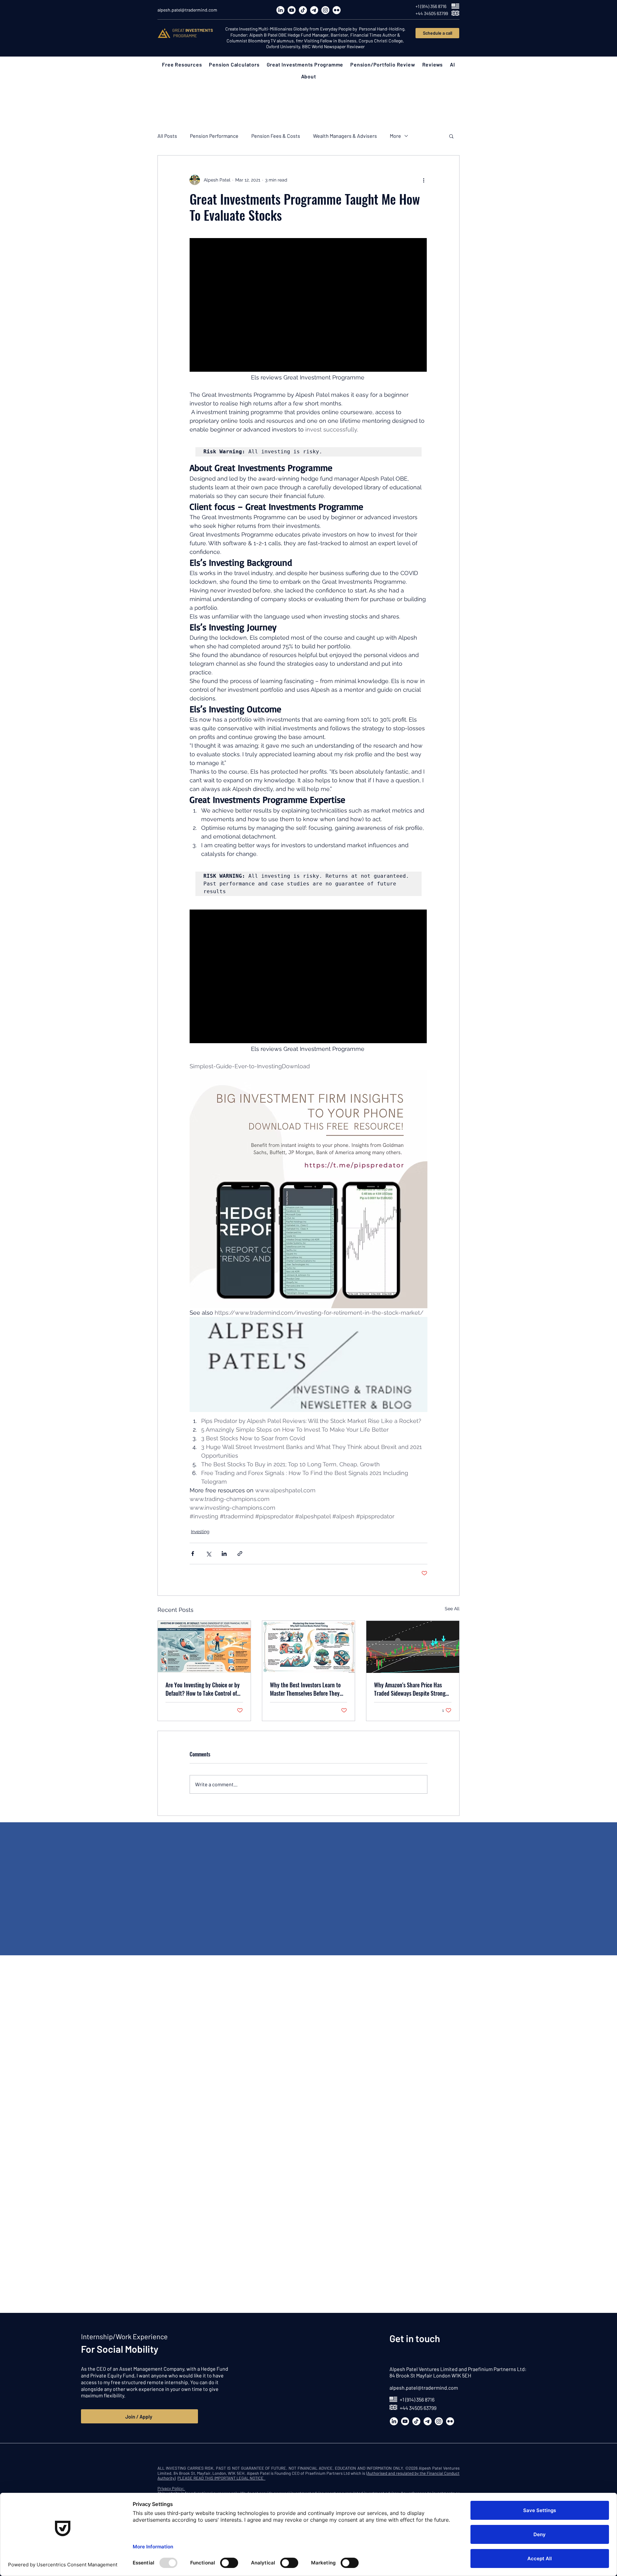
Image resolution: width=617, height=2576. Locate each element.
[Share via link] (240, 1554)
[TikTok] (303, 10)
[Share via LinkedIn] (224, 1554)
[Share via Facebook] (193, 1554)
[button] (182, 64)
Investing (200, 1532)
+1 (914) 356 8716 (417, 2399)
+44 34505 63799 (418, 2408)
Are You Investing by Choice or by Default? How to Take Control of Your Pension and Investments (203, 1689)
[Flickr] (337, 10)
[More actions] (424, 180)
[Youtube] (292, 10)
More (395, 136)
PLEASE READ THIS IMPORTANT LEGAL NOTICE (221, 2478)
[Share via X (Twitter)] (208, 1554)
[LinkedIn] (280, 10)
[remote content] (308, 306)
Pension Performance (214, 136)
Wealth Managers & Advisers (345, 136)
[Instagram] (325, 10)
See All (452, 1609)
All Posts (167, 136)
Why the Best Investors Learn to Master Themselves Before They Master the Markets (305, 1689)
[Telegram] (314, 10)
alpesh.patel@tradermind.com (424, 2388)
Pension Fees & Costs (276, 136)
